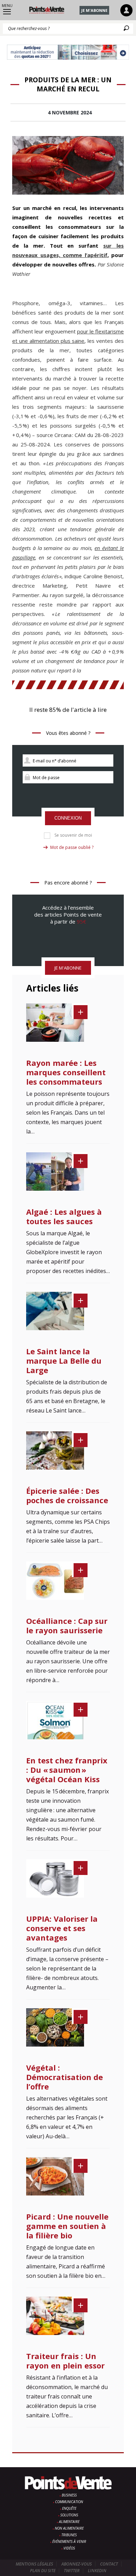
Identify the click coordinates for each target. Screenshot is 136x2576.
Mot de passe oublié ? (72, 847)
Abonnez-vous (77, 2564)
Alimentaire (69, 2522)
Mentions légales (34, 2564)
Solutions (69, 2515)
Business (69, 2495)
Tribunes (69, 2535)
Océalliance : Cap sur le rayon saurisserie (67, 1625)
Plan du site (43, 2571)
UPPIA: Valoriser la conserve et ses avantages (62, 1928)
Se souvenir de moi (73, 835)
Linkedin (97, 2571)
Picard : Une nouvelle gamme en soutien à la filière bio (67, 2226)
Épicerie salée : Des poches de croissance (67, 1495)
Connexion (68, 818)
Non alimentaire (69, 2528)
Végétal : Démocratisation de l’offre (65, 2077)
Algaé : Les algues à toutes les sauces (64, 1216)
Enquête (69, 2508)
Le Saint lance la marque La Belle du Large (64, 1361)
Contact (109, 2564)
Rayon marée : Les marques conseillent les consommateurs (66, 1072)
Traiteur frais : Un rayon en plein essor (65, 2361)
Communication (69, 2502)
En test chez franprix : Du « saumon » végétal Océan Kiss (67, 1770)
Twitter (72, 2571)
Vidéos (69, 2548)
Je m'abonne (94, 10)
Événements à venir (69, 2541)
